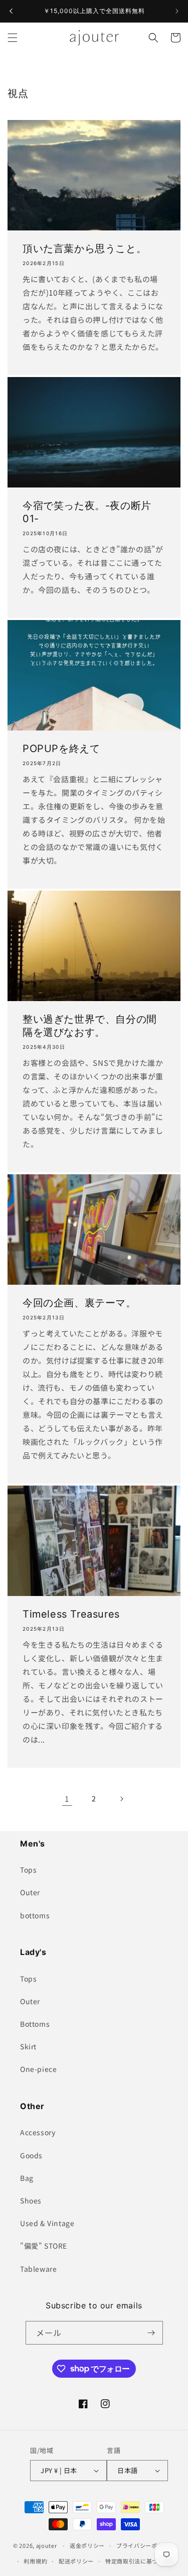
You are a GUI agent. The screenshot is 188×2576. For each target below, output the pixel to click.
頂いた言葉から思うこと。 (84, 249)
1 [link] (67, 1799)
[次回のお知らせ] (177, 11)
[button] (13, 38)
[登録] (151, 2333)
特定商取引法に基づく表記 (140, 2561)
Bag (27, 2178)
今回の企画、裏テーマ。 (79, 1303)
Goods (31, 2155)
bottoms (35, 1915)
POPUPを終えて (61, 749)
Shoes (31, 2200)
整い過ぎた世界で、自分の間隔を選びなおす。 (90, 1026)
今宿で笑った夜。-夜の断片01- (87, 512)
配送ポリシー (76, 2561)
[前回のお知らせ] (11, 11)
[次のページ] (121, 1799)
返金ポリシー (87, 2545)
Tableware (38, 2269)
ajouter (47, 2545)
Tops (28, 1870)
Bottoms (35, 2024)
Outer (30, 1892)
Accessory (38, 2132)
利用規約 (35, 2561)
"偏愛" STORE (44, 2246)
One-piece (38, 2069)
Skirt (28, 2046)
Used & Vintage (47, 2223)
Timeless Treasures (71, 1614)
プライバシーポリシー (146, 2545)
